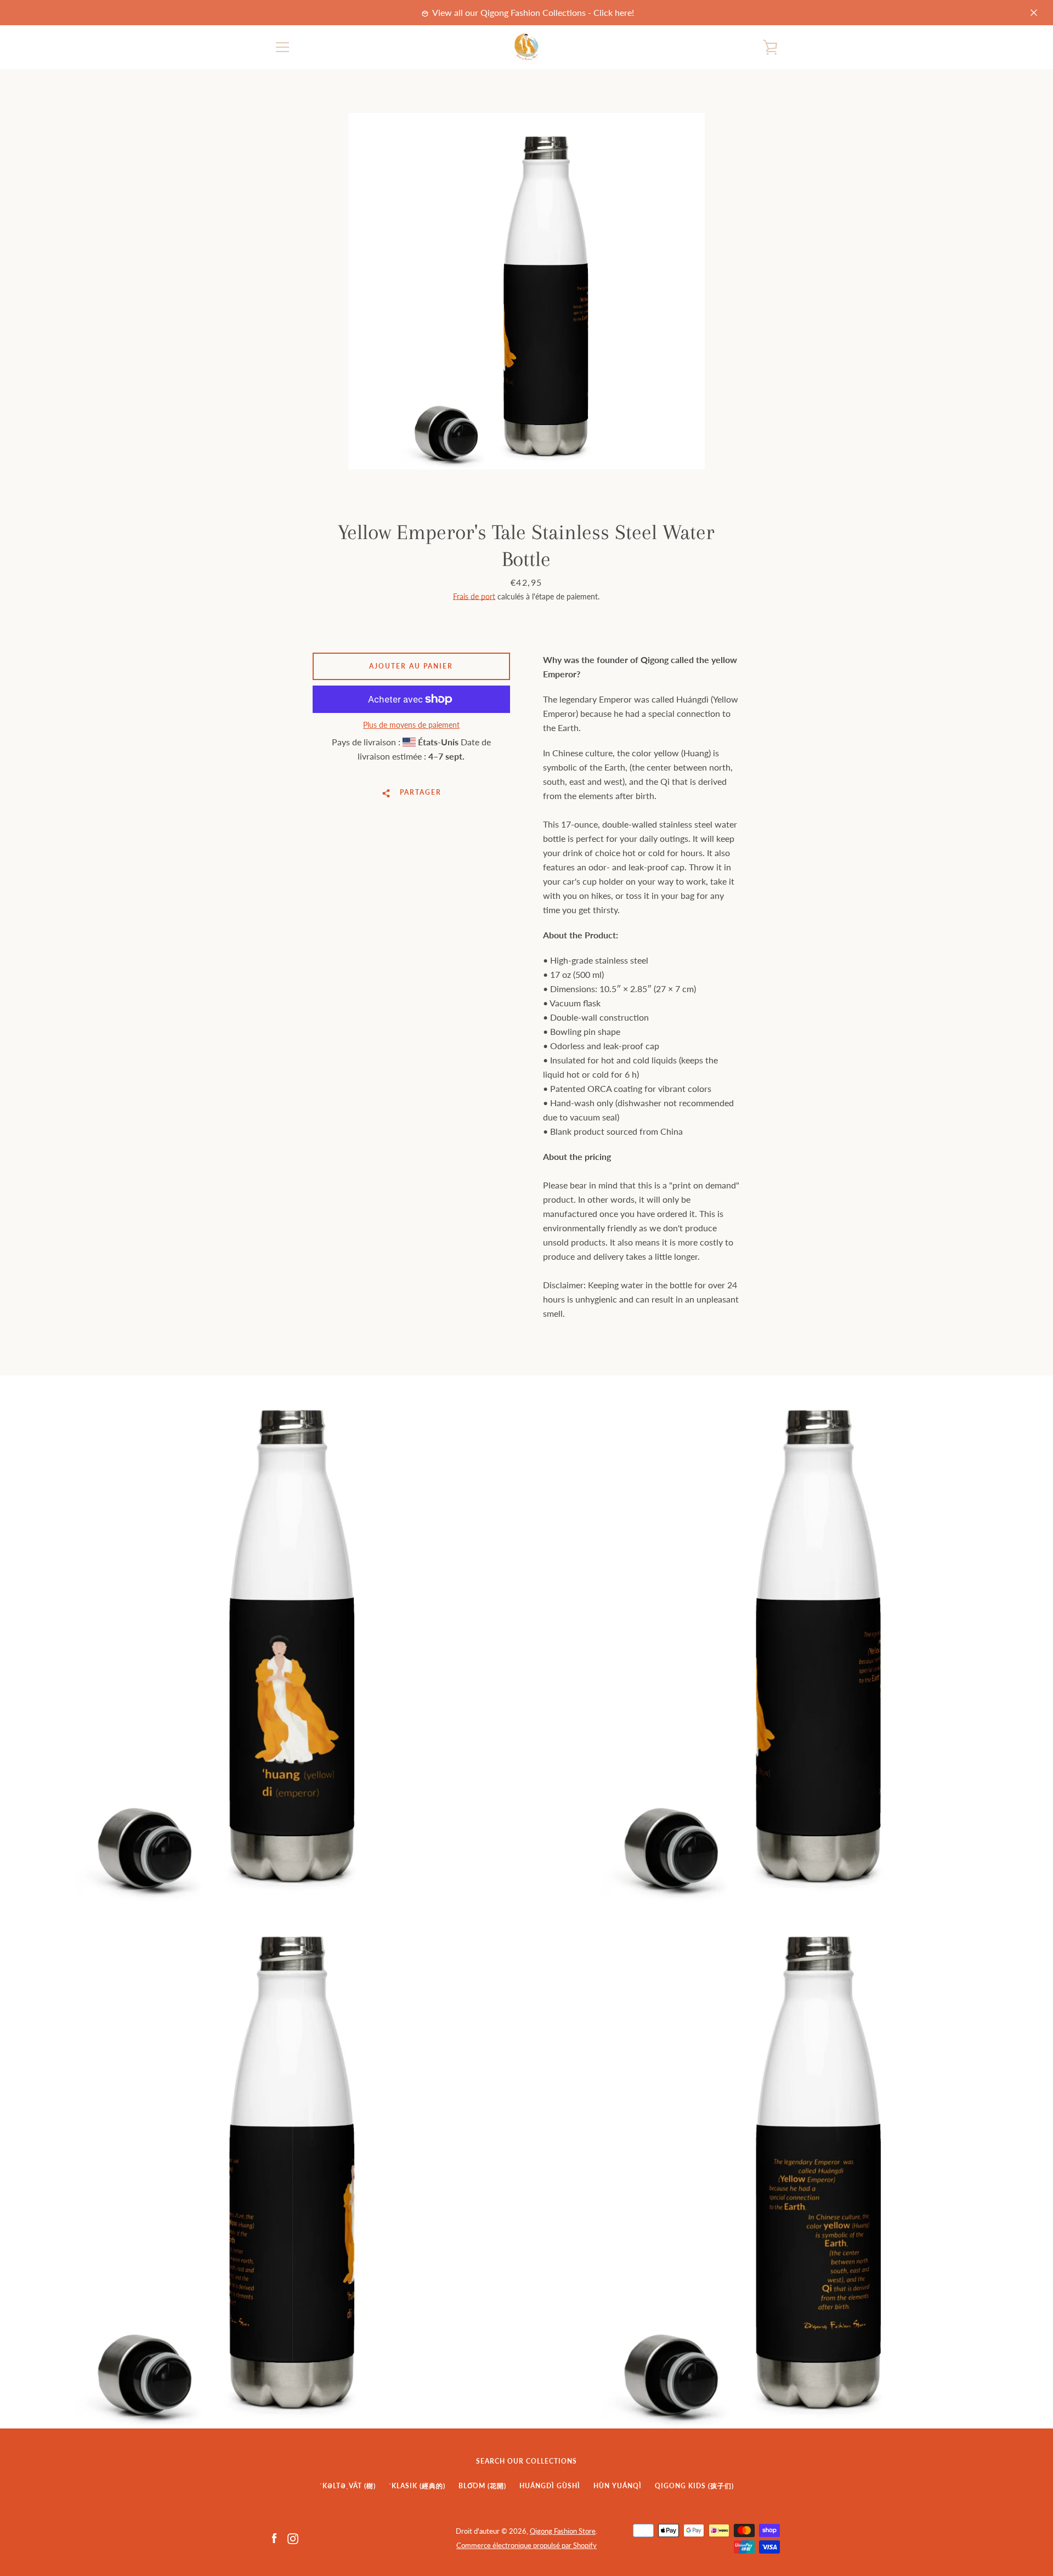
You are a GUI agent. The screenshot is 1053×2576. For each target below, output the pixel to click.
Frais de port (474, 596)
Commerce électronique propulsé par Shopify (526, 2545)
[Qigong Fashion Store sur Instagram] (293, 2537)
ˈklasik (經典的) (417, 2486)
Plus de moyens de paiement (411, 725)
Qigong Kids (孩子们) (694, 2486)
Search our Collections (526, 2461)
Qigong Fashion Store (563, 2531)
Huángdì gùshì (550, 2486)
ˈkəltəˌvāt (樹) (348, 2486)
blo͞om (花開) (482, 2486)
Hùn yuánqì (618, 2486)
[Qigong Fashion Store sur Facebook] (274, 2537)
